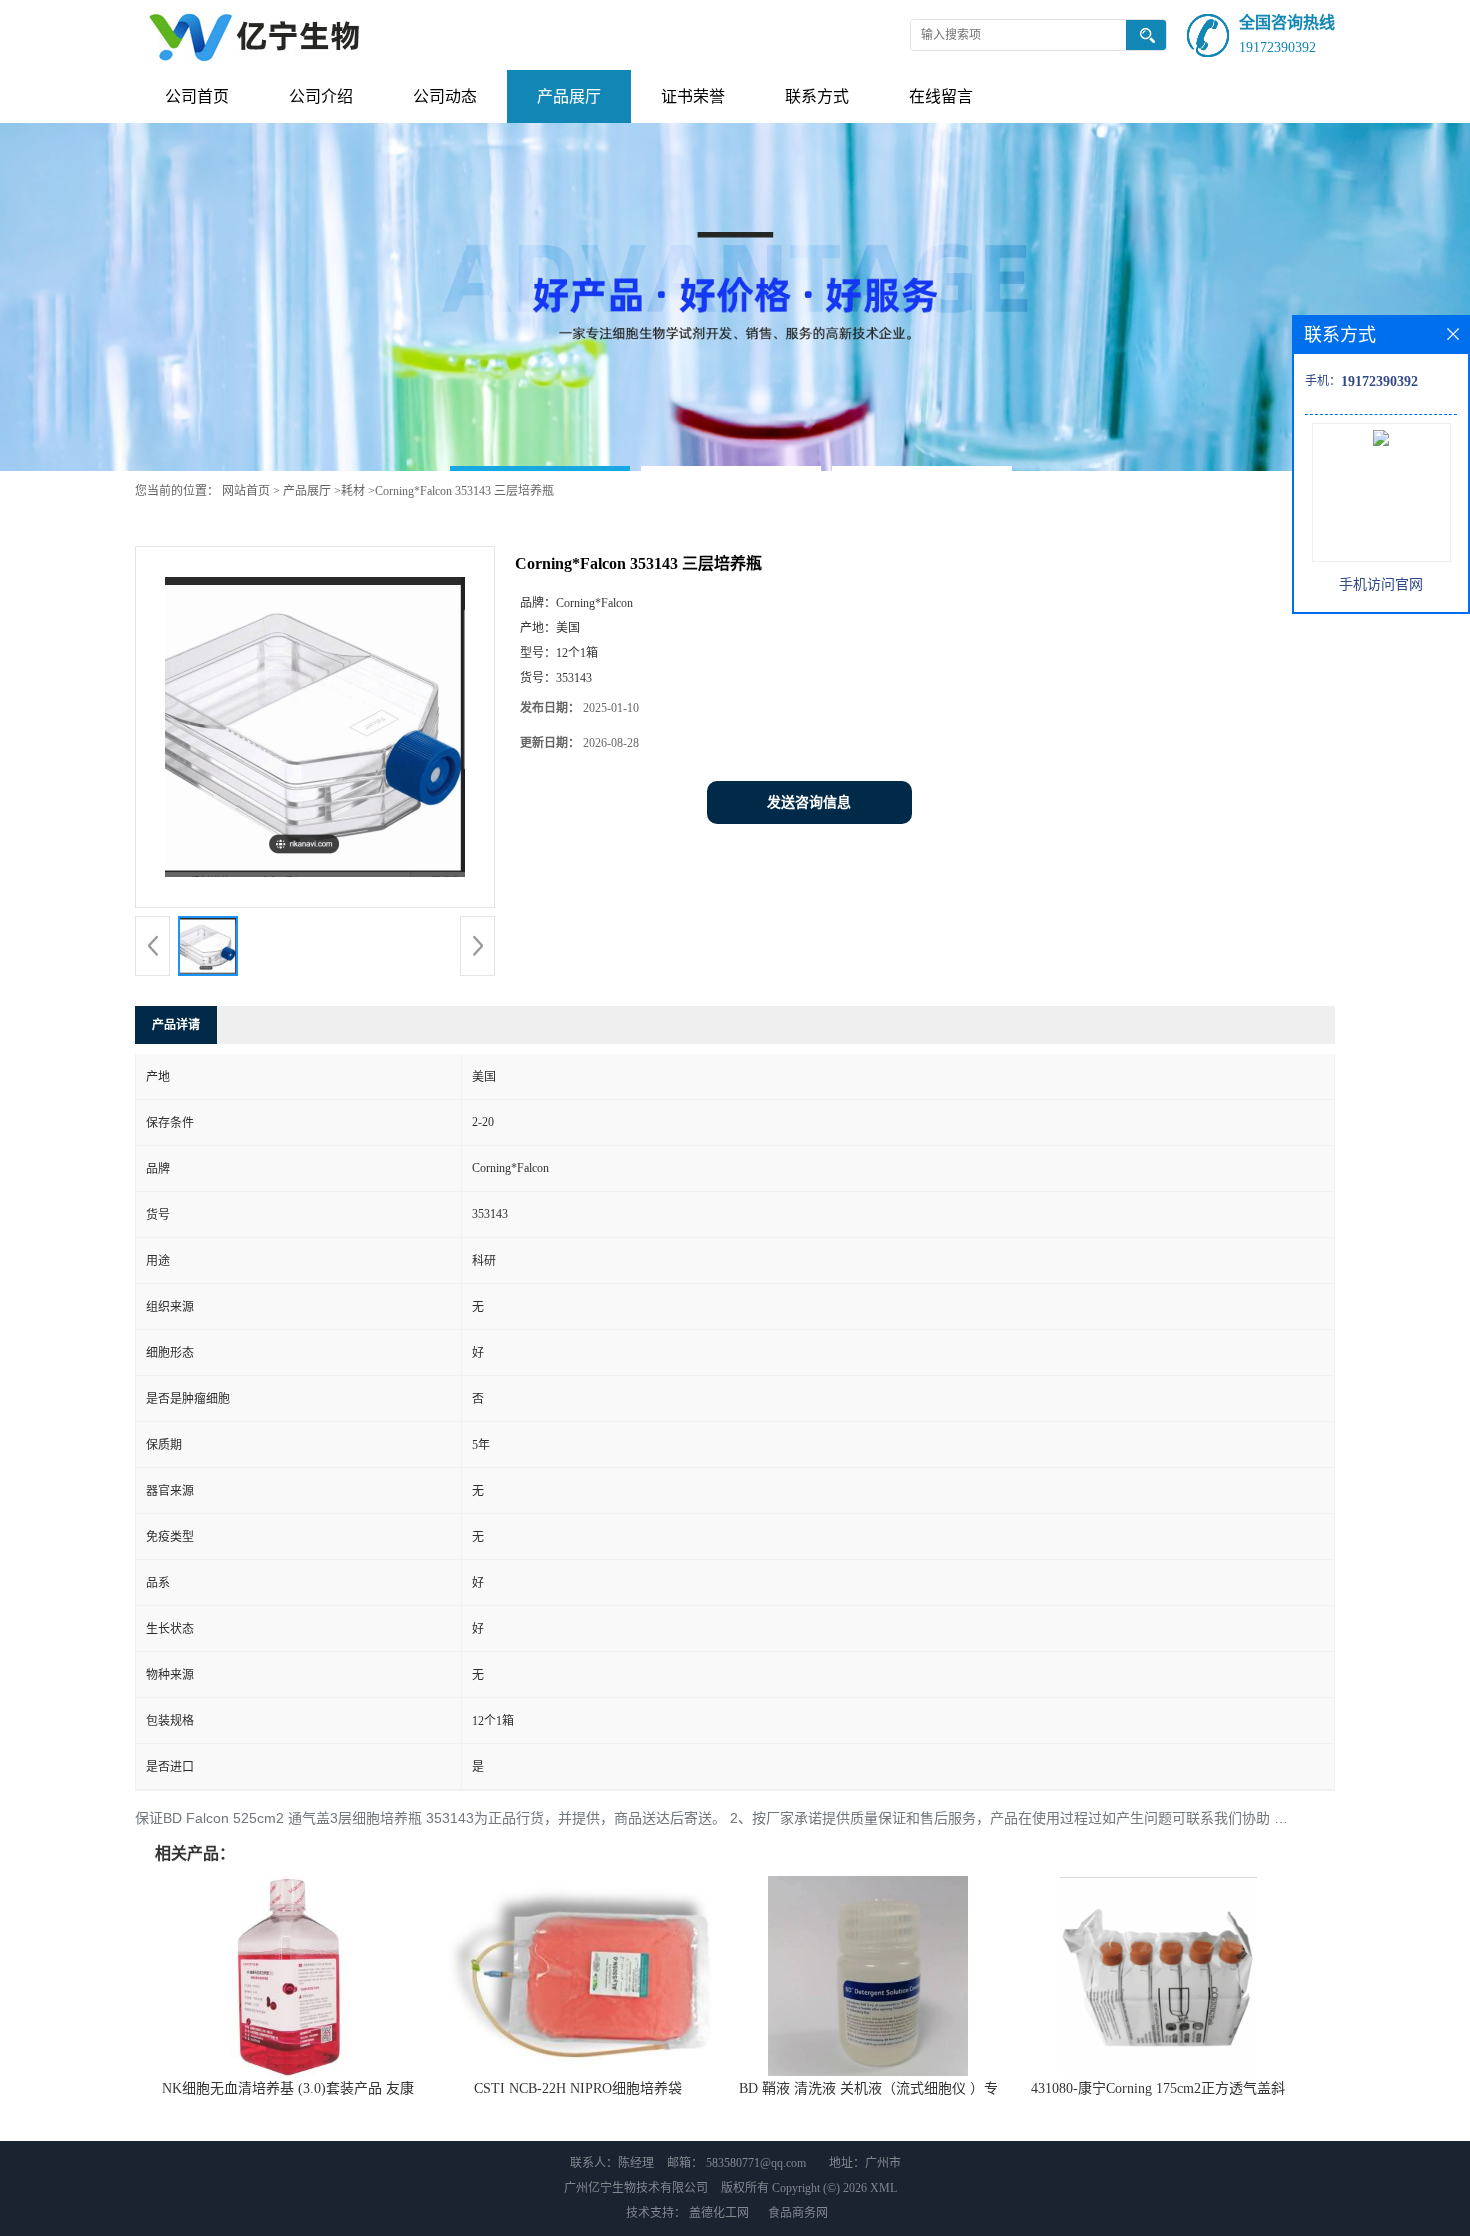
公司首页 (197, 96)
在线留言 (941, 96)
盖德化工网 (719, 2213)
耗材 (353, 491)
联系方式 (817, 96)
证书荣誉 (693, 96)
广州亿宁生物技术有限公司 (636, 2188)
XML (883, 2188)
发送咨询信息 (809, 802)
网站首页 (246, 491)
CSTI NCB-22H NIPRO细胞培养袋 (578, 2088)
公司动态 (445, 96)
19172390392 (1277, 47)
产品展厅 (569, 96)
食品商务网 (798, 2213)
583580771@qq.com (756, 2163)
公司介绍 (321, 96)
